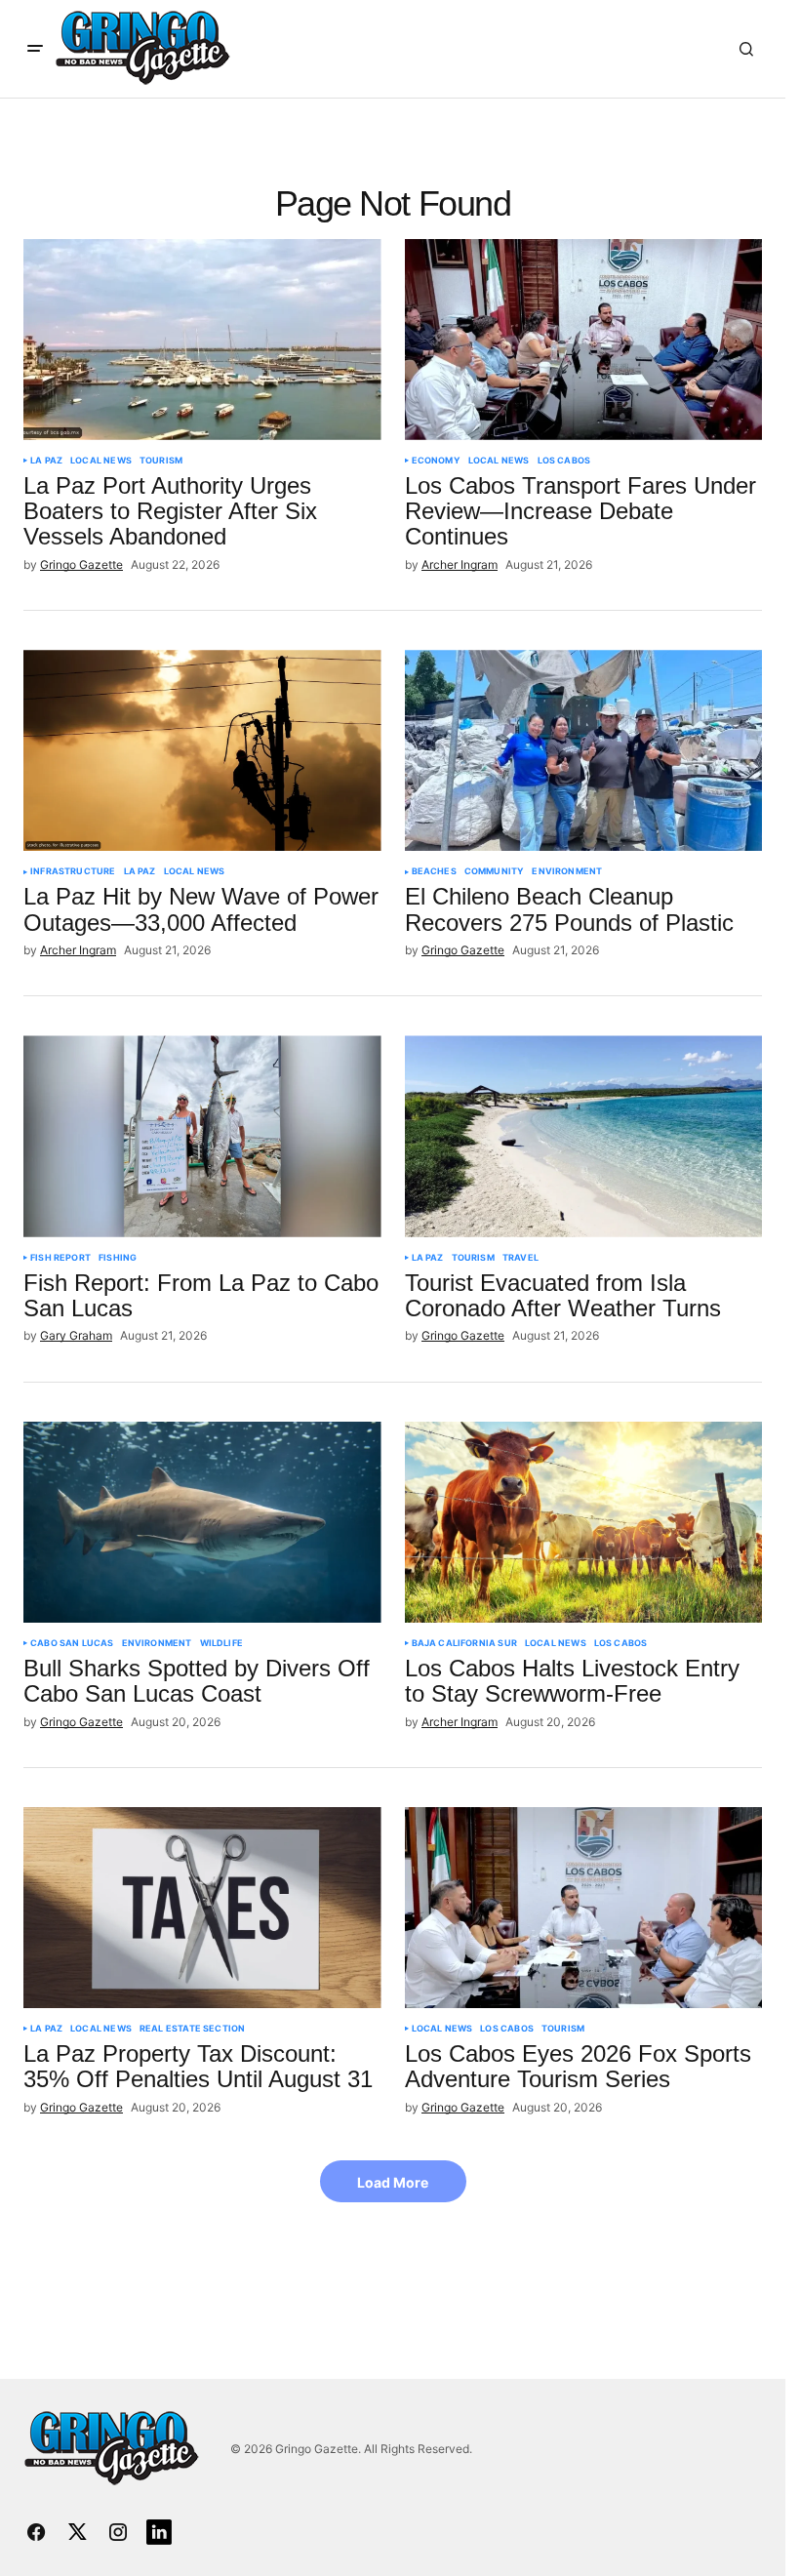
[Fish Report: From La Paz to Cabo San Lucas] (202, 1136)
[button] (35, 49)
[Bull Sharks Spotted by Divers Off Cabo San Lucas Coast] (202, 1522)
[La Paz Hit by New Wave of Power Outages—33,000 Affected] (202, 750)
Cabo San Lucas (72, 1643)
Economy (436, 461)
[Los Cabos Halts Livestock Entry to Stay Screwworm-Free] (584, 1522)
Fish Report (60, 1258)
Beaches (434, 871)
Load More (393, 2182)
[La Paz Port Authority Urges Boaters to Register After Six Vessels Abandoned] (202, 340)
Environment (567, 871)
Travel (520, 1258)
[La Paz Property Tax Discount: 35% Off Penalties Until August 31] (202, 1908)
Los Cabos (564, 461)
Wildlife (221, 1643)
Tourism (161, 461)
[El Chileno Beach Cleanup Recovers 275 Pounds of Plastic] (584, 750)
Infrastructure (73, 871)
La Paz (46, 461)
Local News (101, 461)
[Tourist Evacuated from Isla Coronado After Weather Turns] (584, 1136)
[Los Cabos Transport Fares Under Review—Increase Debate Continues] (584, 340)
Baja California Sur (464, 1643)
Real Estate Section (192, 2029)
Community (495, 871)
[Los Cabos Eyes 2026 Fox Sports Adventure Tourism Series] (584, 1908)
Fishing (118, 1258)
